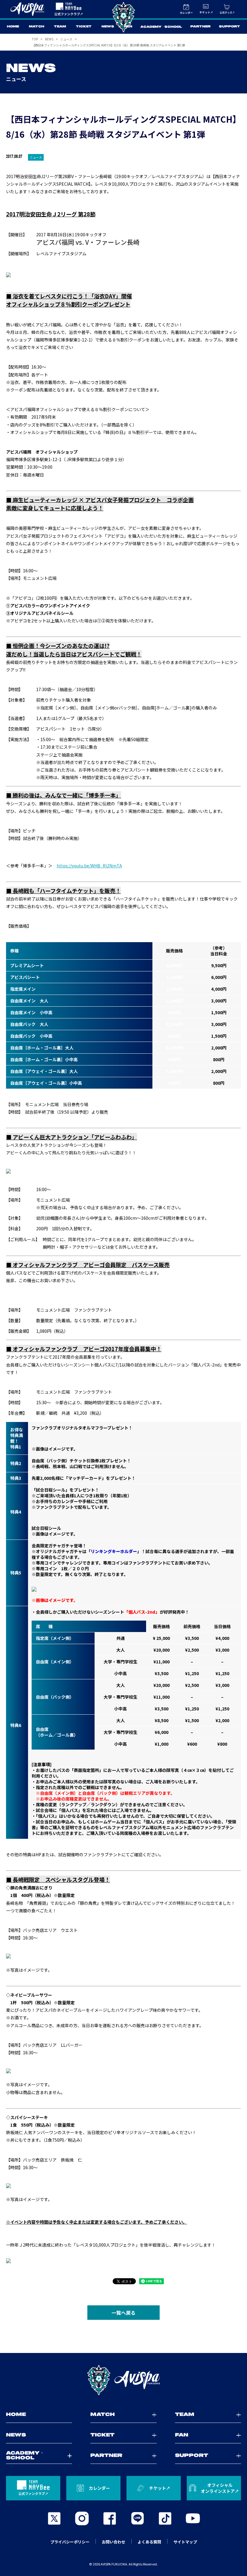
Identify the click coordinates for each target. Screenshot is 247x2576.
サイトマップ (185, 2542)
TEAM (60, 27)
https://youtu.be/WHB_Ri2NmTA (89, 866)
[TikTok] (165, 2518)
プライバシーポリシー (70, 2542)
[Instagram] (82, 2518)
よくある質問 (149, 2542)
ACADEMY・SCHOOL (161, 27)
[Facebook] (110, 2518)
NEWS (108, 27)
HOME (13, 27)
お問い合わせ (114, 2542)
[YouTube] (193, 2518)
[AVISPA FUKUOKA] (123, 2380)
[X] (54, 2518)
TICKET (84, 27)
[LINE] (137, 2518)
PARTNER (200, 27)
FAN (128, 27)
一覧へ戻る (123, 2313)
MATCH (37, 27)
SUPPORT (230, 27)
